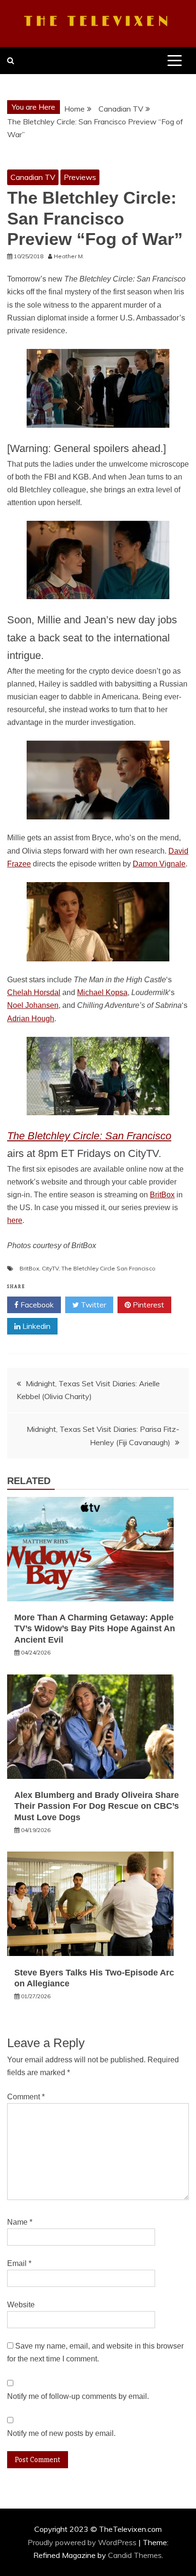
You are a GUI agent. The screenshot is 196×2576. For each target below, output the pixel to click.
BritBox (162, 1195)
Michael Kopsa (102, 992)
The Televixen (98, 22)
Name (20, 2222)
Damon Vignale (159, 864)
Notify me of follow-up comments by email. (78, 2396)
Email (19, 2263)
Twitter (93, 1305)
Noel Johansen (33, 1005)
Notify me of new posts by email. (61, 2433)
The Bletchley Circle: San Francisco (89, 1136)
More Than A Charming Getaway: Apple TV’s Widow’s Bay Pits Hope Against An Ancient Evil (95, 1629)
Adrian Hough (31, 1019)
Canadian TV (33, 177)
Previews (80, 177)
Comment (26, 2097)
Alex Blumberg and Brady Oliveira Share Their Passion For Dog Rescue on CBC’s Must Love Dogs (97, 1806)
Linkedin (35, 1326)
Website (21, 2305)
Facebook (36, 1305)
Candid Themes (135, 2555)
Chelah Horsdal (34, 992)
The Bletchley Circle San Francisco (108, 1268)
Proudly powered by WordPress (83, 2542)
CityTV (50, 1268)
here (15, 1220)
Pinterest (147, 1305)
